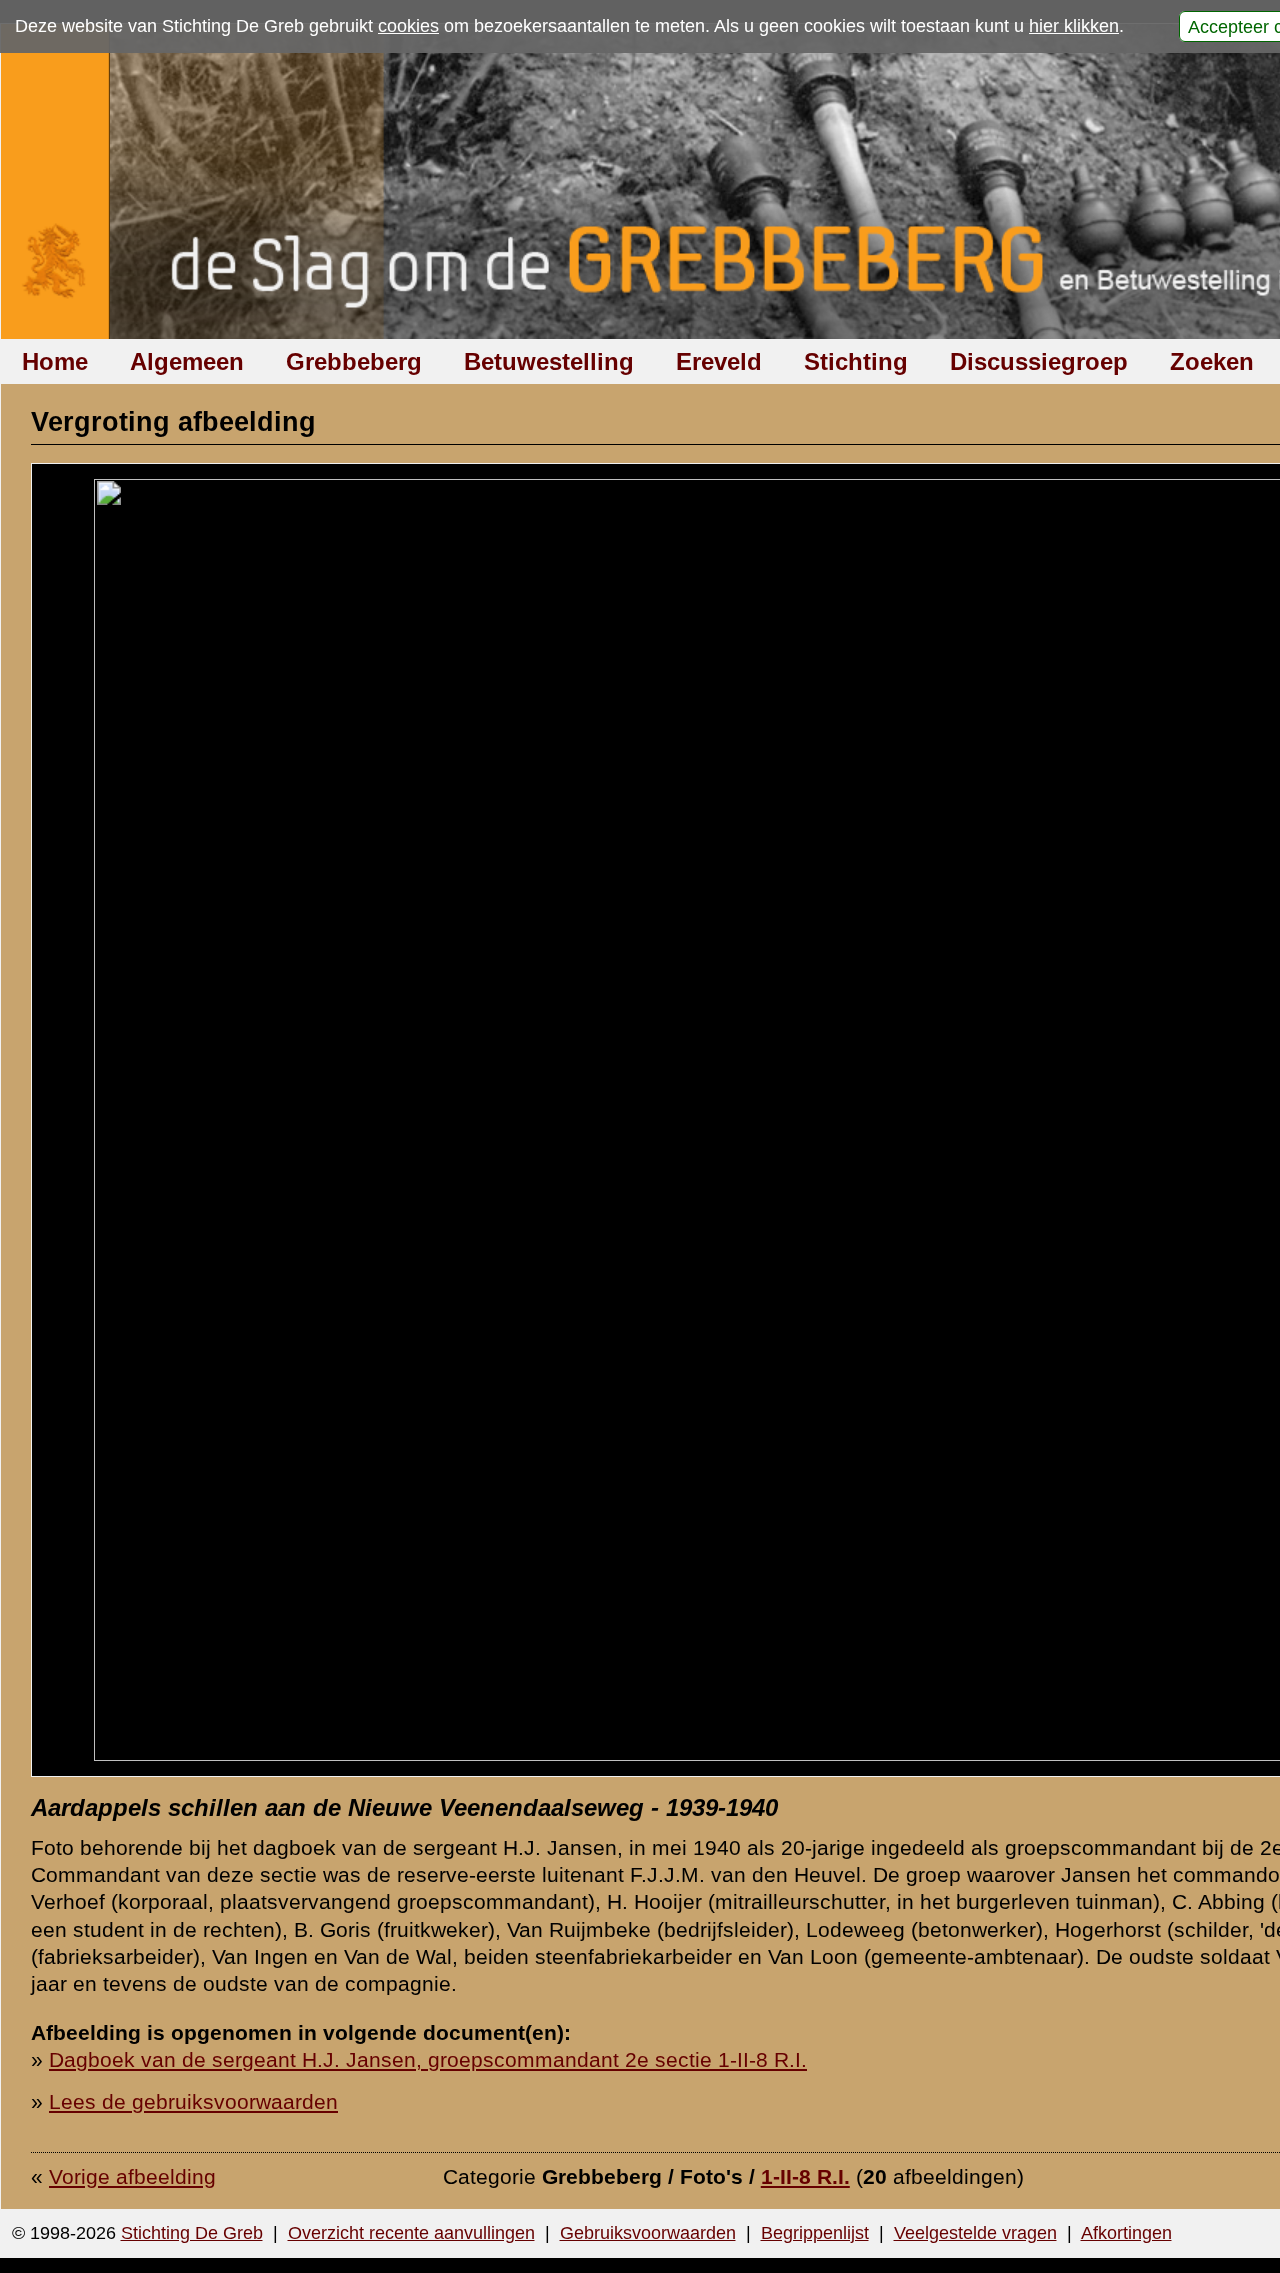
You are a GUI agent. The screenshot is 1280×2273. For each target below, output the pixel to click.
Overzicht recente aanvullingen (411, 2233)
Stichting (856, 361)
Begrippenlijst (815, 2233)
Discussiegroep (1039, 361)
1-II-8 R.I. (805, 2176)
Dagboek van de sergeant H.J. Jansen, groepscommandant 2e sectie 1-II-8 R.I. (428, 2059)
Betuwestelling (549, 361)
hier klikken (1074, 26)
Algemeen (187, 361)
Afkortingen (1126, 2233)
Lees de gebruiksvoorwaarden (193, 2101)
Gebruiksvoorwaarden (648, 2233)
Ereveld (719, 361)
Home (55, 361)
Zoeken (1212, 361)
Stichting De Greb (192, 2233)
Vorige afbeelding (132, 2176)
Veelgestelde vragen (975, 2233)
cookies (408, 26)
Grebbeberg (354, 361)
